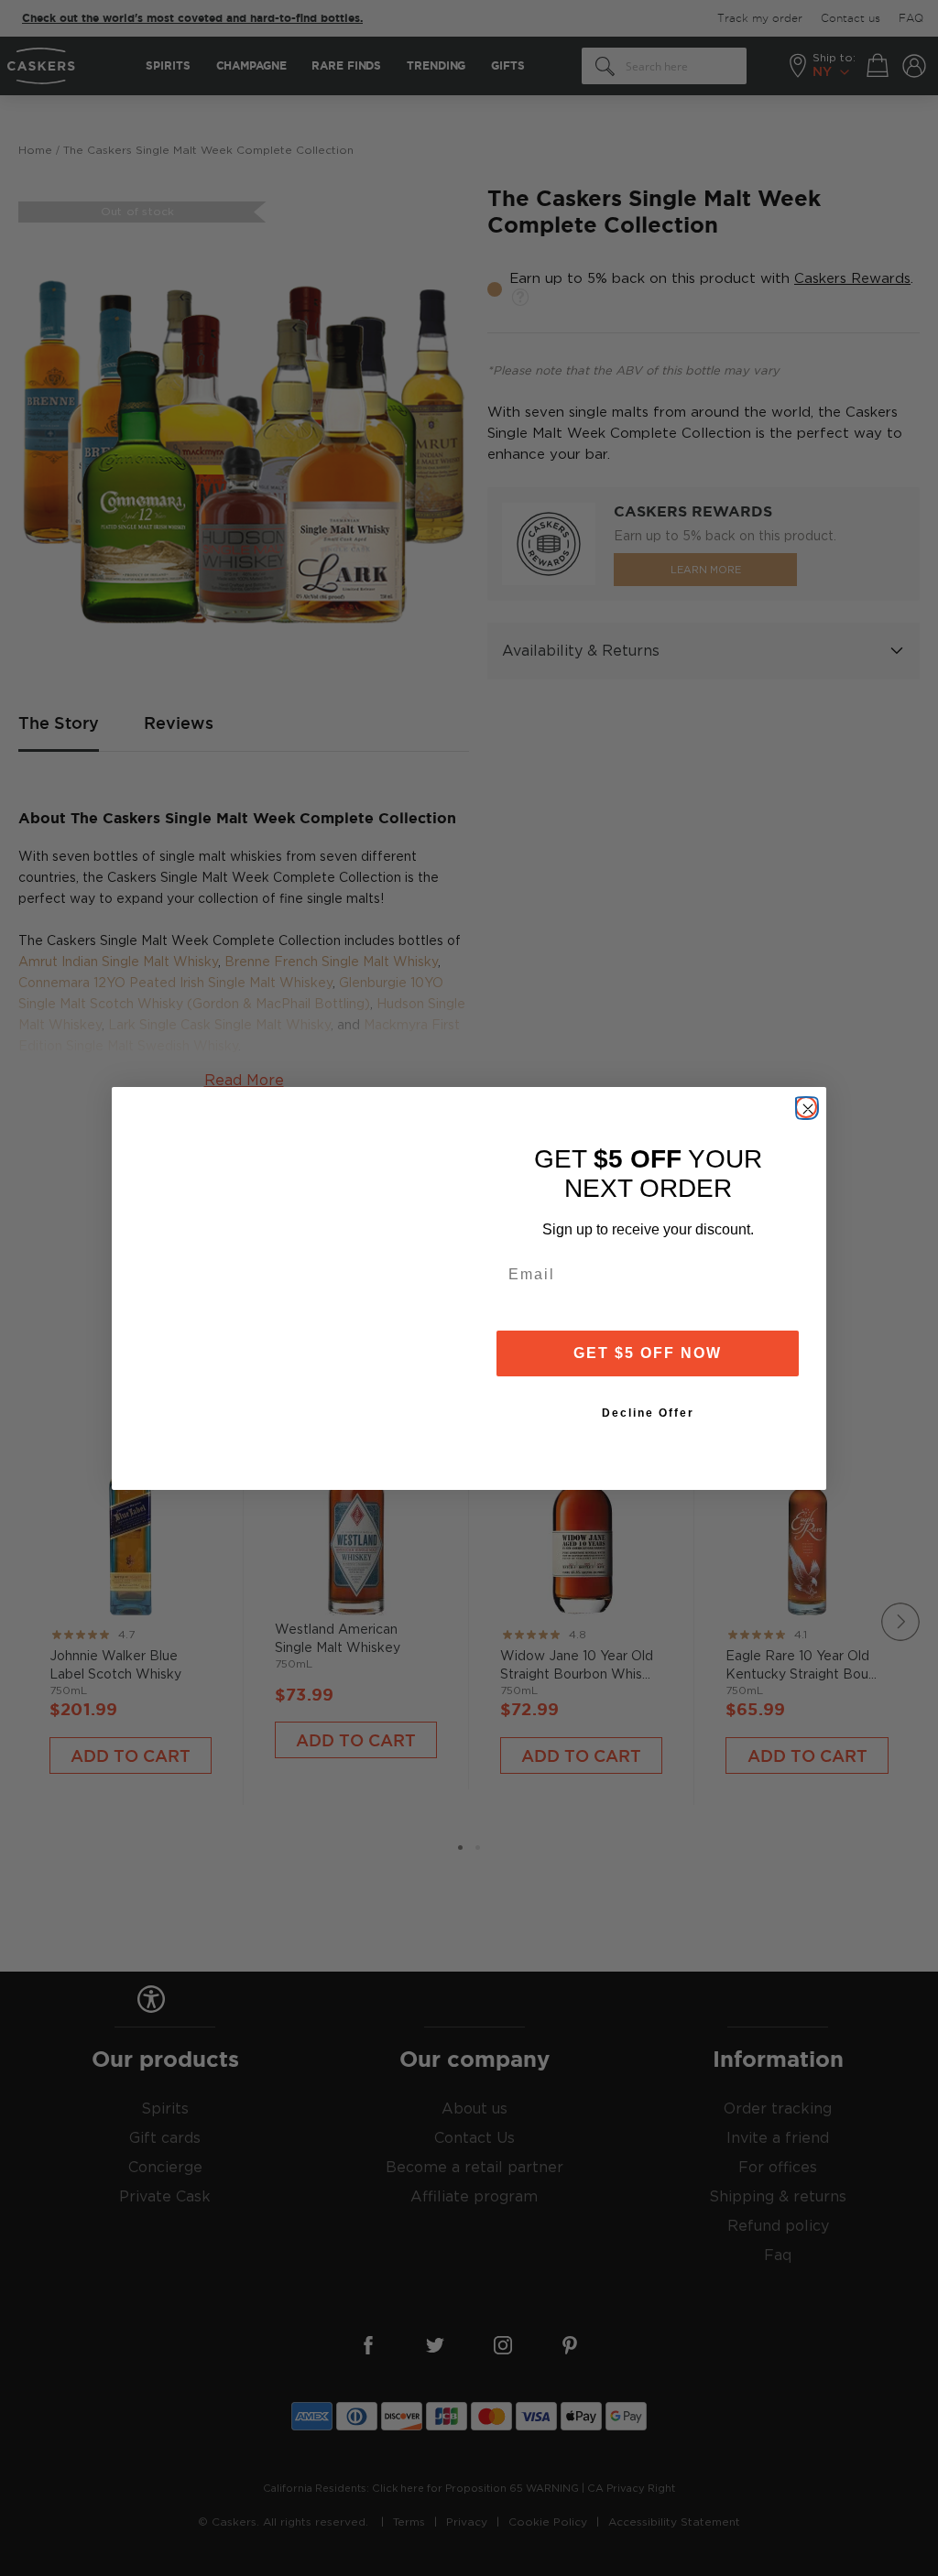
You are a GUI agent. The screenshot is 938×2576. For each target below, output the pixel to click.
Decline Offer (648, 1413)
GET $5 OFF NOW (648, 1353)
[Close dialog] (806, 1107)
